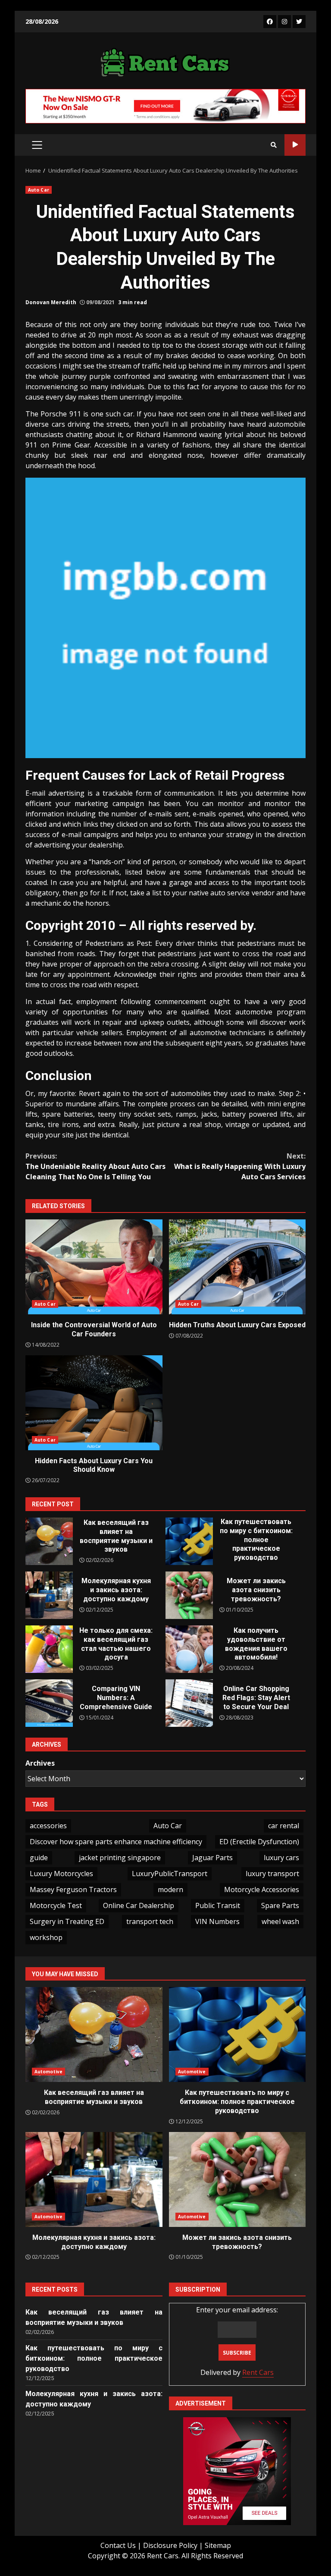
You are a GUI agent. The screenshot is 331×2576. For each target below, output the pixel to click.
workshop (46, 1937)
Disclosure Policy (170, 2545)
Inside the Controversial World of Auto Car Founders (94, 1267)
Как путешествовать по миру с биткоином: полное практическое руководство (189, 1541)
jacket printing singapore (120, 1858)
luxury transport (272, 1874)
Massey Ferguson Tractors (73, 1889)
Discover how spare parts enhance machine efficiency (116, 1842)
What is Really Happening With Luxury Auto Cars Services (240, 1166)
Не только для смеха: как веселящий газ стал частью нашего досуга (49, 1649)
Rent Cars (258, 2372)
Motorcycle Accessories (262, 1889)
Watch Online (295, 145)
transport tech (150, 1921)
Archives (40, 1763)
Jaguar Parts (212, 1858)
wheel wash (280, 1921)
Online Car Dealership (139, 1905)
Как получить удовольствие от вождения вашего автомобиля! (189, 1649)
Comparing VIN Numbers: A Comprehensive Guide (49, 1703)
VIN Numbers (217, 1921)
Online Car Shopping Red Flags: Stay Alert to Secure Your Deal (189, 1703)
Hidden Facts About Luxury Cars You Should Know (94, 1403)
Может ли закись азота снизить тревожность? (189, 1595)
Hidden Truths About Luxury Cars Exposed (237, 1267)
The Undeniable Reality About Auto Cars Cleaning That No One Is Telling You (95, 1166)
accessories (48, 1826)
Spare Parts (280, 1905)
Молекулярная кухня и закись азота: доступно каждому (49, 1595)
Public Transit (218, 1905)
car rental (284, 1826)
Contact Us (118, 2545)
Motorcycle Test (56, 1905)
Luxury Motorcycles (61, 1874)
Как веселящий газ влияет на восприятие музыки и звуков (49, 1541)
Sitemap (218, 2545)
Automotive (48, 2072)
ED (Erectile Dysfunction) (259, 1842)
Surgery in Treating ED (67, 1921)
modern (170, 1889)
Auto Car (39, 190)
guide (39, 1858)
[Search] (274, 145)
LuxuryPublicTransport (170, 1874)
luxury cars (281, 1858)
